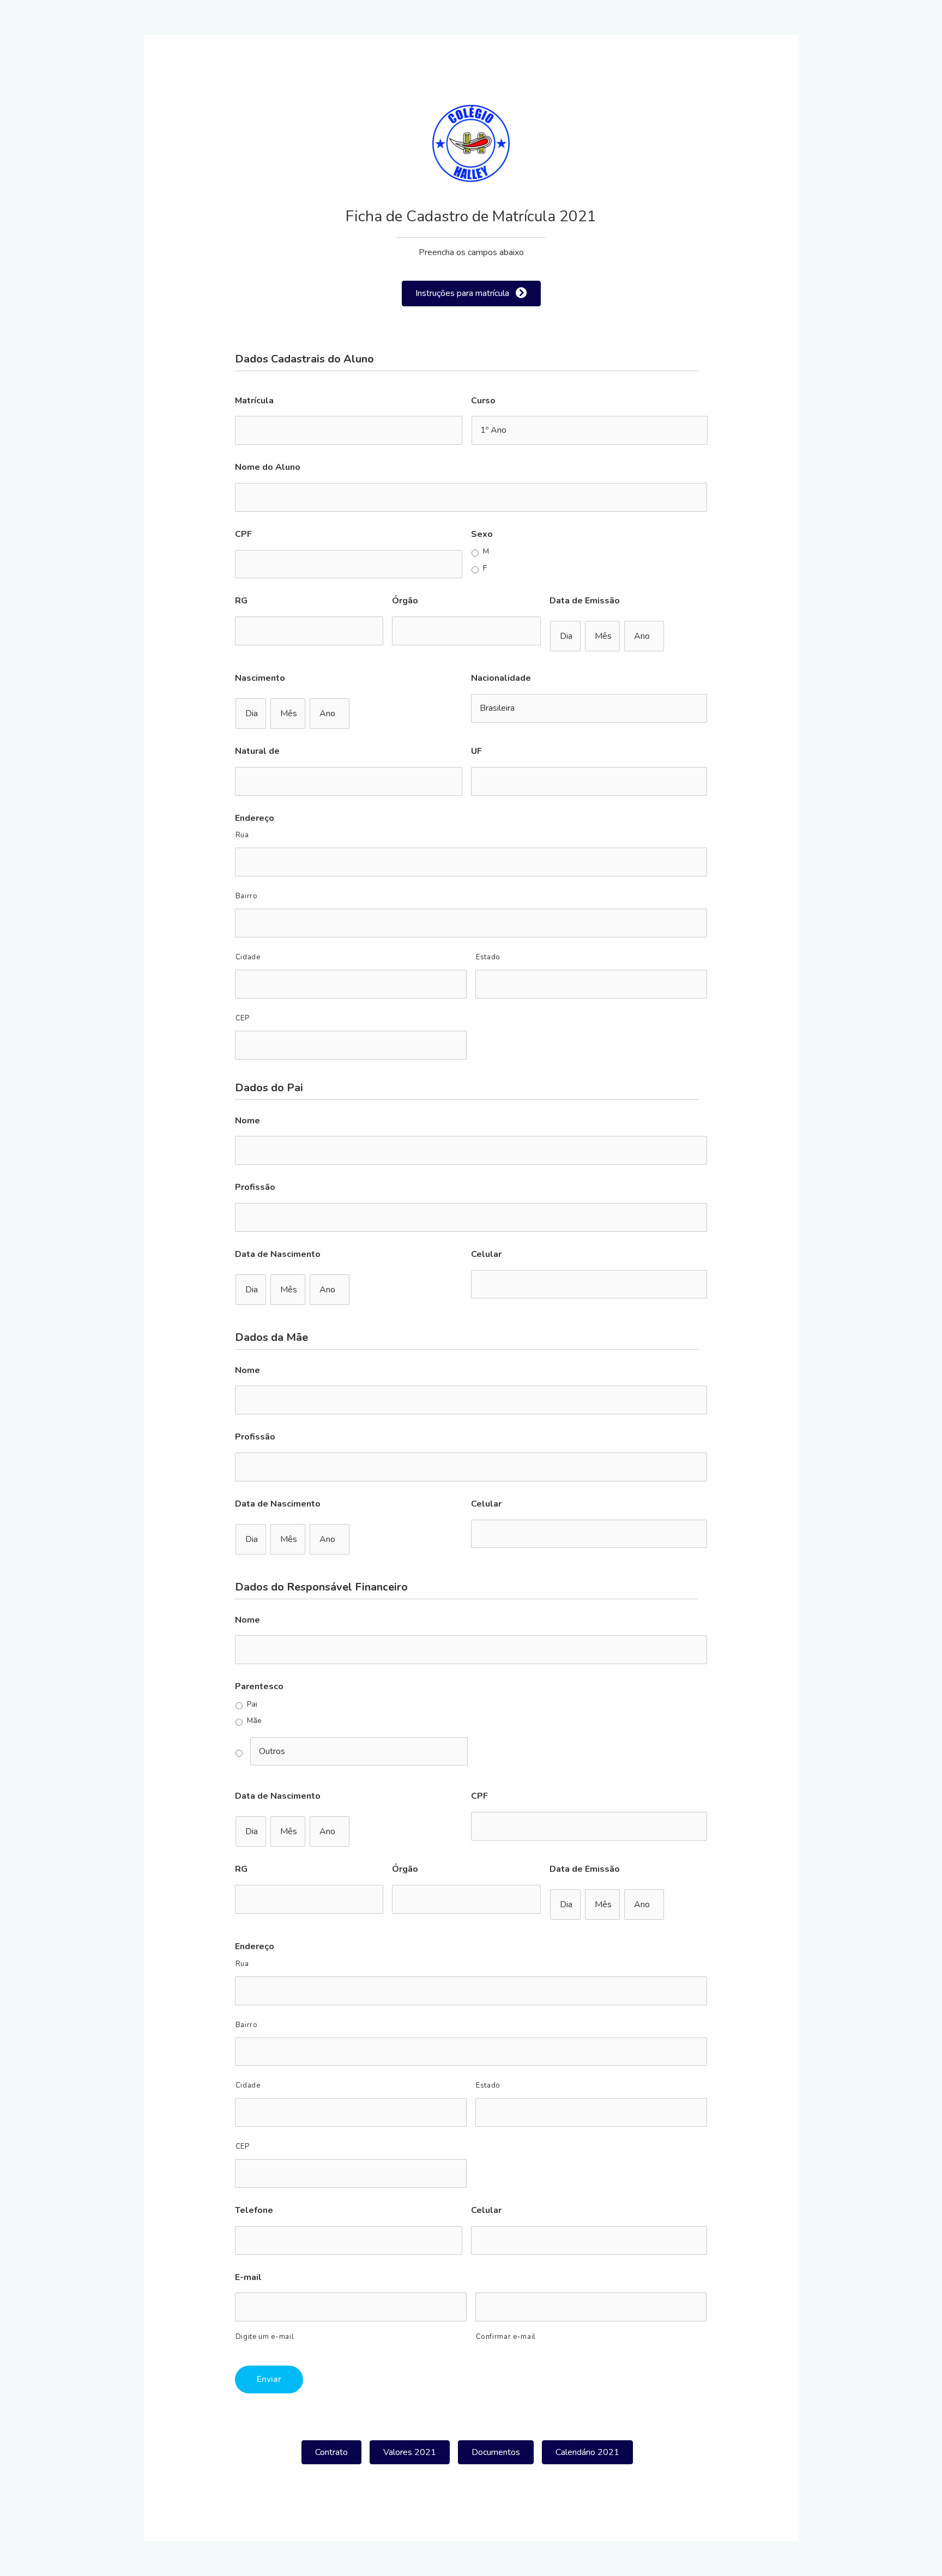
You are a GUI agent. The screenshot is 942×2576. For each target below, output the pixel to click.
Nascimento (260, 678)
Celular (486, 1254)
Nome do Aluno (268, 467)
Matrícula (254, 401)
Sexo (482, 534)
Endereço (255, 818)
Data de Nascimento (278, 1254)
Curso (483, 401)
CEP (243, 1018)
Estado (488, 957)
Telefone (254, 2211)
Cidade (248, 957)
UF (476, 751)
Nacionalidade (501, 678)
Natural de (257, 751)
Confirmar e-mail (506, 2337)
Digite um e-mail (265, 2337)
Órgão (405, 601)
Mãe (254, 1721)
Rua (242, 835)
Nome (247, 1121)
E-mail (248, 2278)
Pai (252, 1705)
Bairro (247, 896)
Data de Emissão (585, 601)
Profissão (255, 1187)
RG (241, 601)
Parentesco (259, 1687)
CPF (243, 534)
